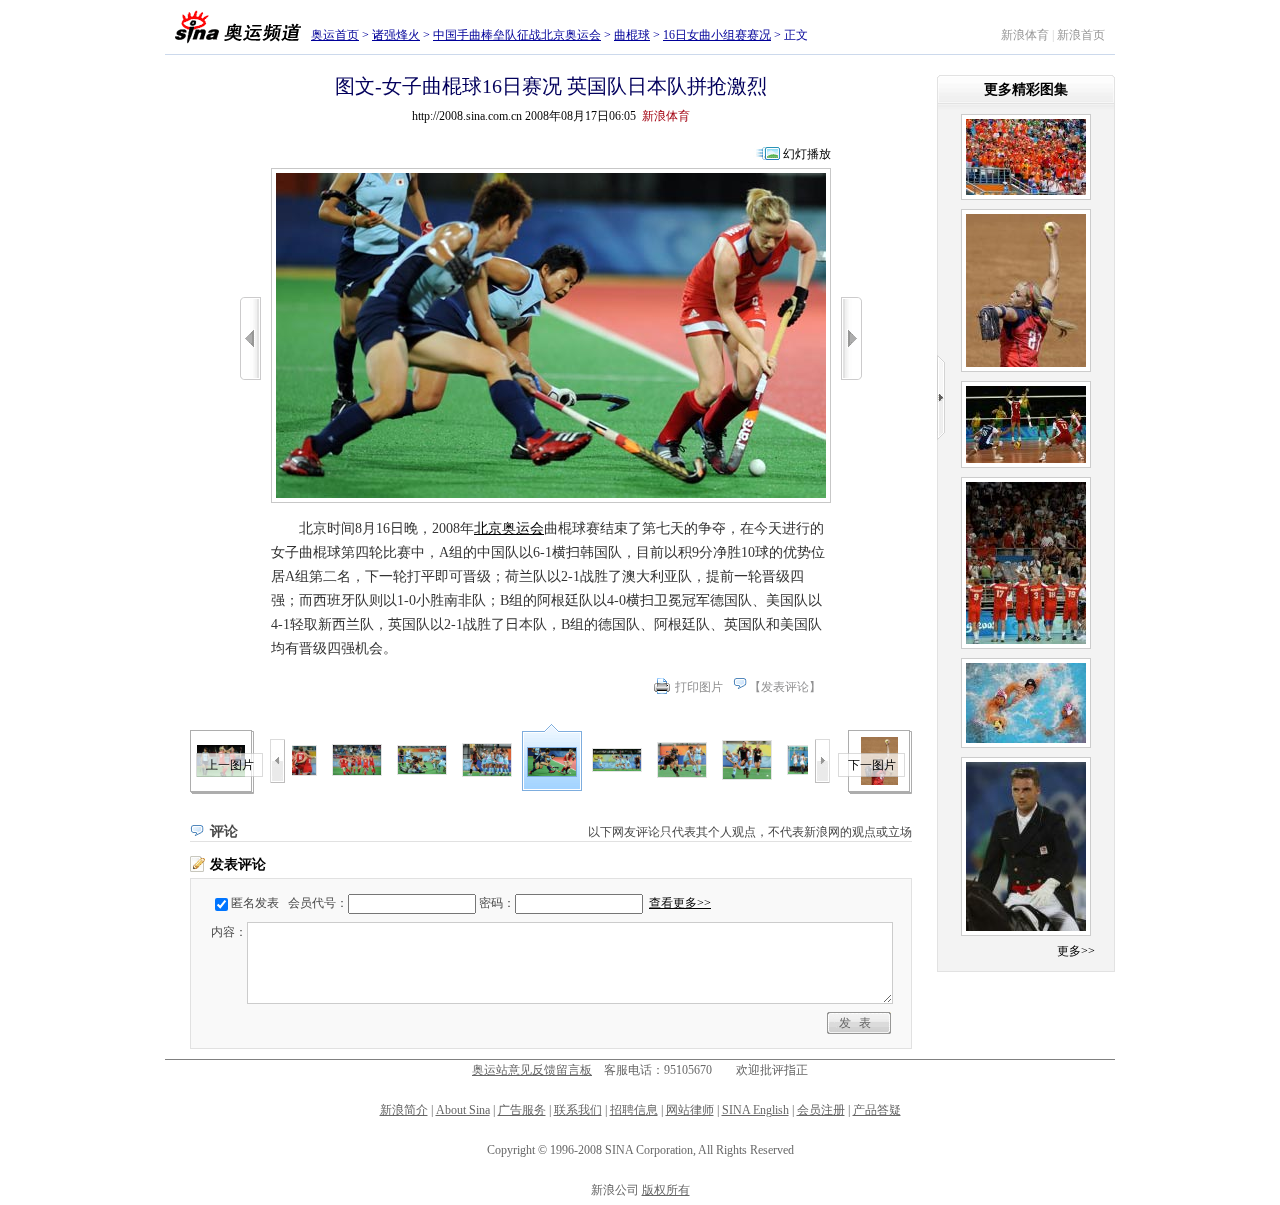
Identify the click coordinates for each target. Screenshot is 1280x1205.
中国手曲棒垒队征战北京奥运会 (517, 35)
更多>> (1076, 951)
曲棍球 (632, 35)
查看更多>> (680, 903)
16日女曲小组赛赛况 (717, 35)
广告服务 (522, 1110)
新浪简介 (404, 1110)
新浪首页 (1081, 35)
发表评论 (785, 687)
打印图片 (699, 687)
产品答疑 (877, 1110)
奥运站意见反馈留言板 (532, 1070)
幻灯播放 (807, 154)
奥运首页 (335, 35)
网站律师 (690, 1110)
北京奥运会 (509, 528)
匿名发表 (255, 903)
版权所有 (666, 1190)
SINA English (755, 1110)
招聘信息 (634, 1110)
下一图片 (872, 765)
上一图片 (230, 765)
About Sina (463, 1110)
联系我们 (578, 1110)
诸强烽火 (396, 35)
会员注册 (821, 1110)
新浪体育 (1025, 35)
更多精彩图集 (1026, 89)
